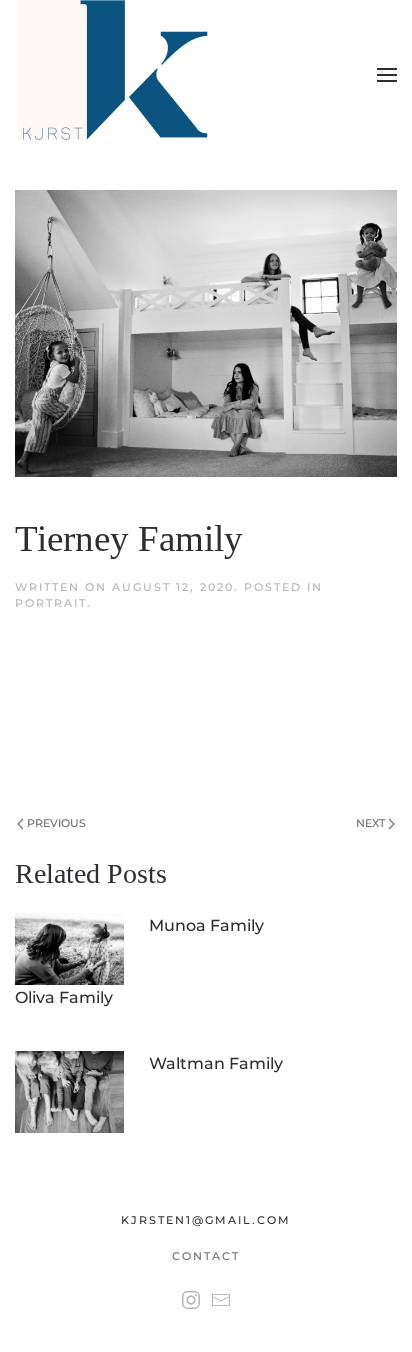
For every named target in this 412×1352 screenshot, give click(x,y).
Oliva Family (64, 997)
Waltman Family (216, 1063)
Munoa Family (206, 925)
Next (372, 823)
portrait (51, 603)
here (192, 761)
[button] (387, 75)
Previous (55, 823)
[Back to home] (116, 75)
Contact (206, 1256)
